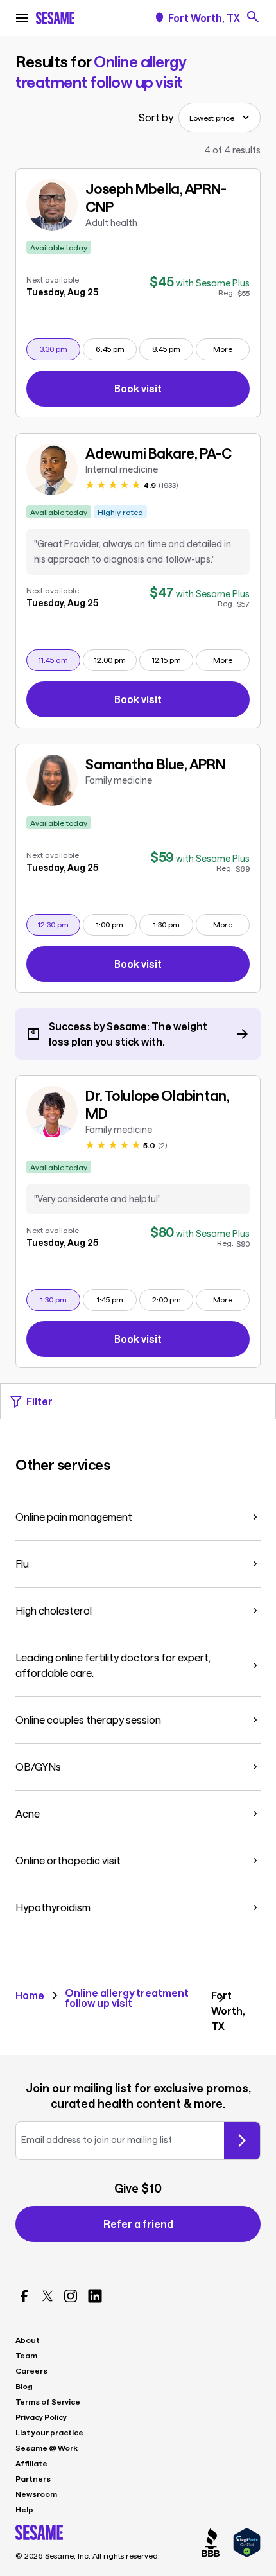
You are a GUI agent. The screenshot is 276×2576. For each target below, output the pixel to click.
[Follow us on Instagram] (71, 2296)
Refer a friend (138, 2224)
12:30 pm (59, 924)
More (223, 349)
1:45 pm (116, 1299)
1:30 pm (173, 924)
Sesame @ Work (47, 2448)
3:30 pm (60, 348)
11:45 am (59, 659)
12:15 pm (172, 659)
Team (26, 2355)
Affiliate (31, 2463)
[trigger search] (253, 17)
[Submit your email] (242, 2141)
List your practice (49, 2432)
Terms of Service (48, 2401)
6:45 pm (116, 348)
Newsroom (36, 2494)
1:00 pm (116, 924)
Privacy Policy (41, 2417)
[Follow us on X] (47, 2296)
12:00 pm (115, 659)
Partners (33, 2478)
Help (24, 2509)
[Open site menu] (22, 18)
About (28, 2340)
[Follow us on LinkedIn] (95, 2296)
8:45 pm (172, 348)
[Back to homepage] (55, 18)
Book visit (182, 391)
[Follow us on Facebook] (24, 2296)
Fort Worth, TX (204, 18)
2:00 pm (172, 1299)
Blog (24, 2386)
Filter (39, 1401)
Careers (31, 2370)
